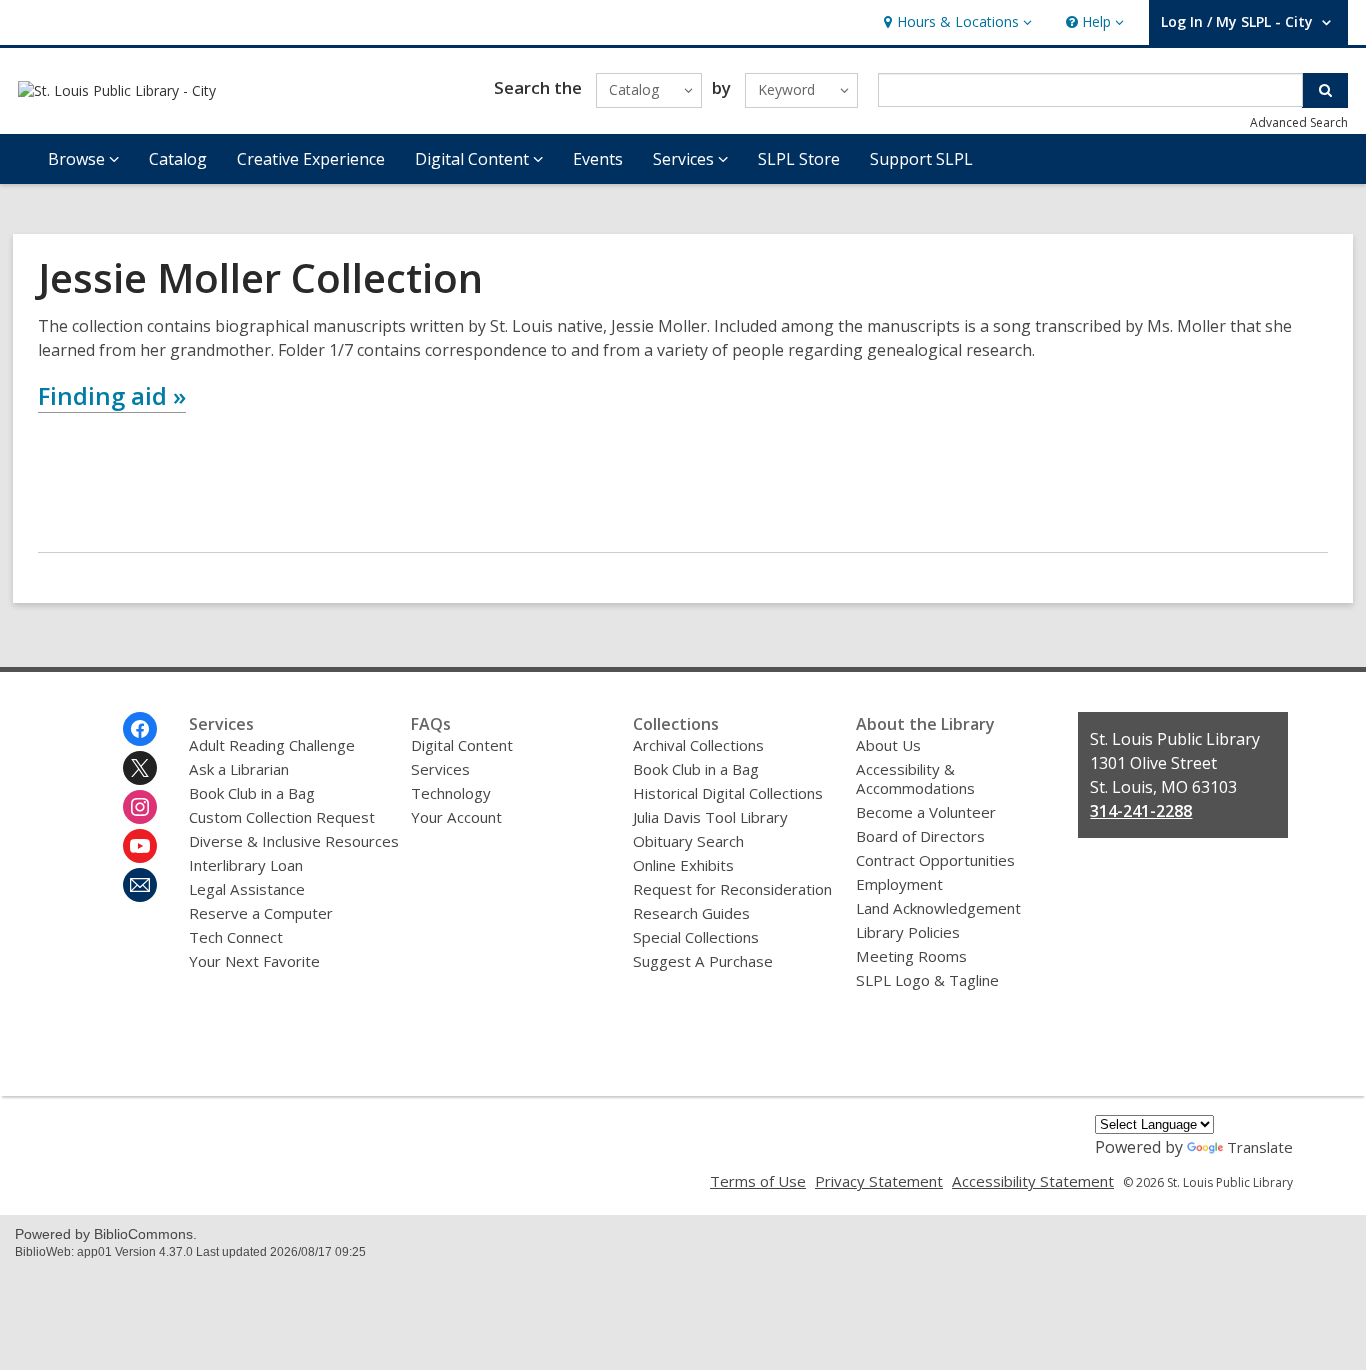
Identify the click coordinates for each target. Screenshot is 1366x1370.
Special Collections (696, 937)
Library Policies (908, 932)
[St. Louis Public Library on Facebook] (140, 729)
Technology (451, 793)
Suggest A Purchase (703, 961)
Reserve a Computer (261, 913)
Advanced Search (1299, 122)
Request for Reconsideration (732, 889)
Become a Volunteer (926, 812)
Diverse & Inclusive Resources (294, 841)
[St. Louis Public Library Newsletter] (140, 885)
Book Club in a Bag (252, 793)
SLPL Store (799, 159)
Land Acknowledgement (938, 908)
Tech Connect (236, 937)
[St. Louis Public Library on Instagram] (140, 807)
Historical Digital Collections (728, 793)
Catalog (178, 159)
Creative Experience (311, 159)
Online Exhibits (683, 865)
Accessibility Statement (1033, 1181)
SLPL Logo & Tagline (927, 980)
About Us (888, 745)
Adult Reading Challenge (272, 745)
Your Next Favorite (254, 961)
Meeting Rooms (911, 956)
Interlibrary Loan (246, 865)
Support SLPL (921, 159)
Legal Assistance (247, 889)
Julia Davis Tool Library (710, 817)
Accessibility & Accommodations (915, 778)
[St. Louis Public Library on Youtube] (140, 846)
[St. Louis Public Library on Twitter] (140, 768)
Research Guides (691, 913)
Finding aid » (112, 395)
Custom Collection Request (282, 817)
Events (598, 159)
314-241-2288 (1141, 811)
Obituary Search (688, 841)
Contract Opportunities (935, 860)
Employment (899, 884)
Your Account (456, 817)
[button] (955, 22)
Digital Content (462, 745)
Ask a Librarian (239, 769)
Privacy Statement (879, 1181)
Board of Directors (920, 836)
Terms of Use (758, 1181)
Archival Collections (698, 745)
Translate (1260, 1147)
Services (440, 769)
